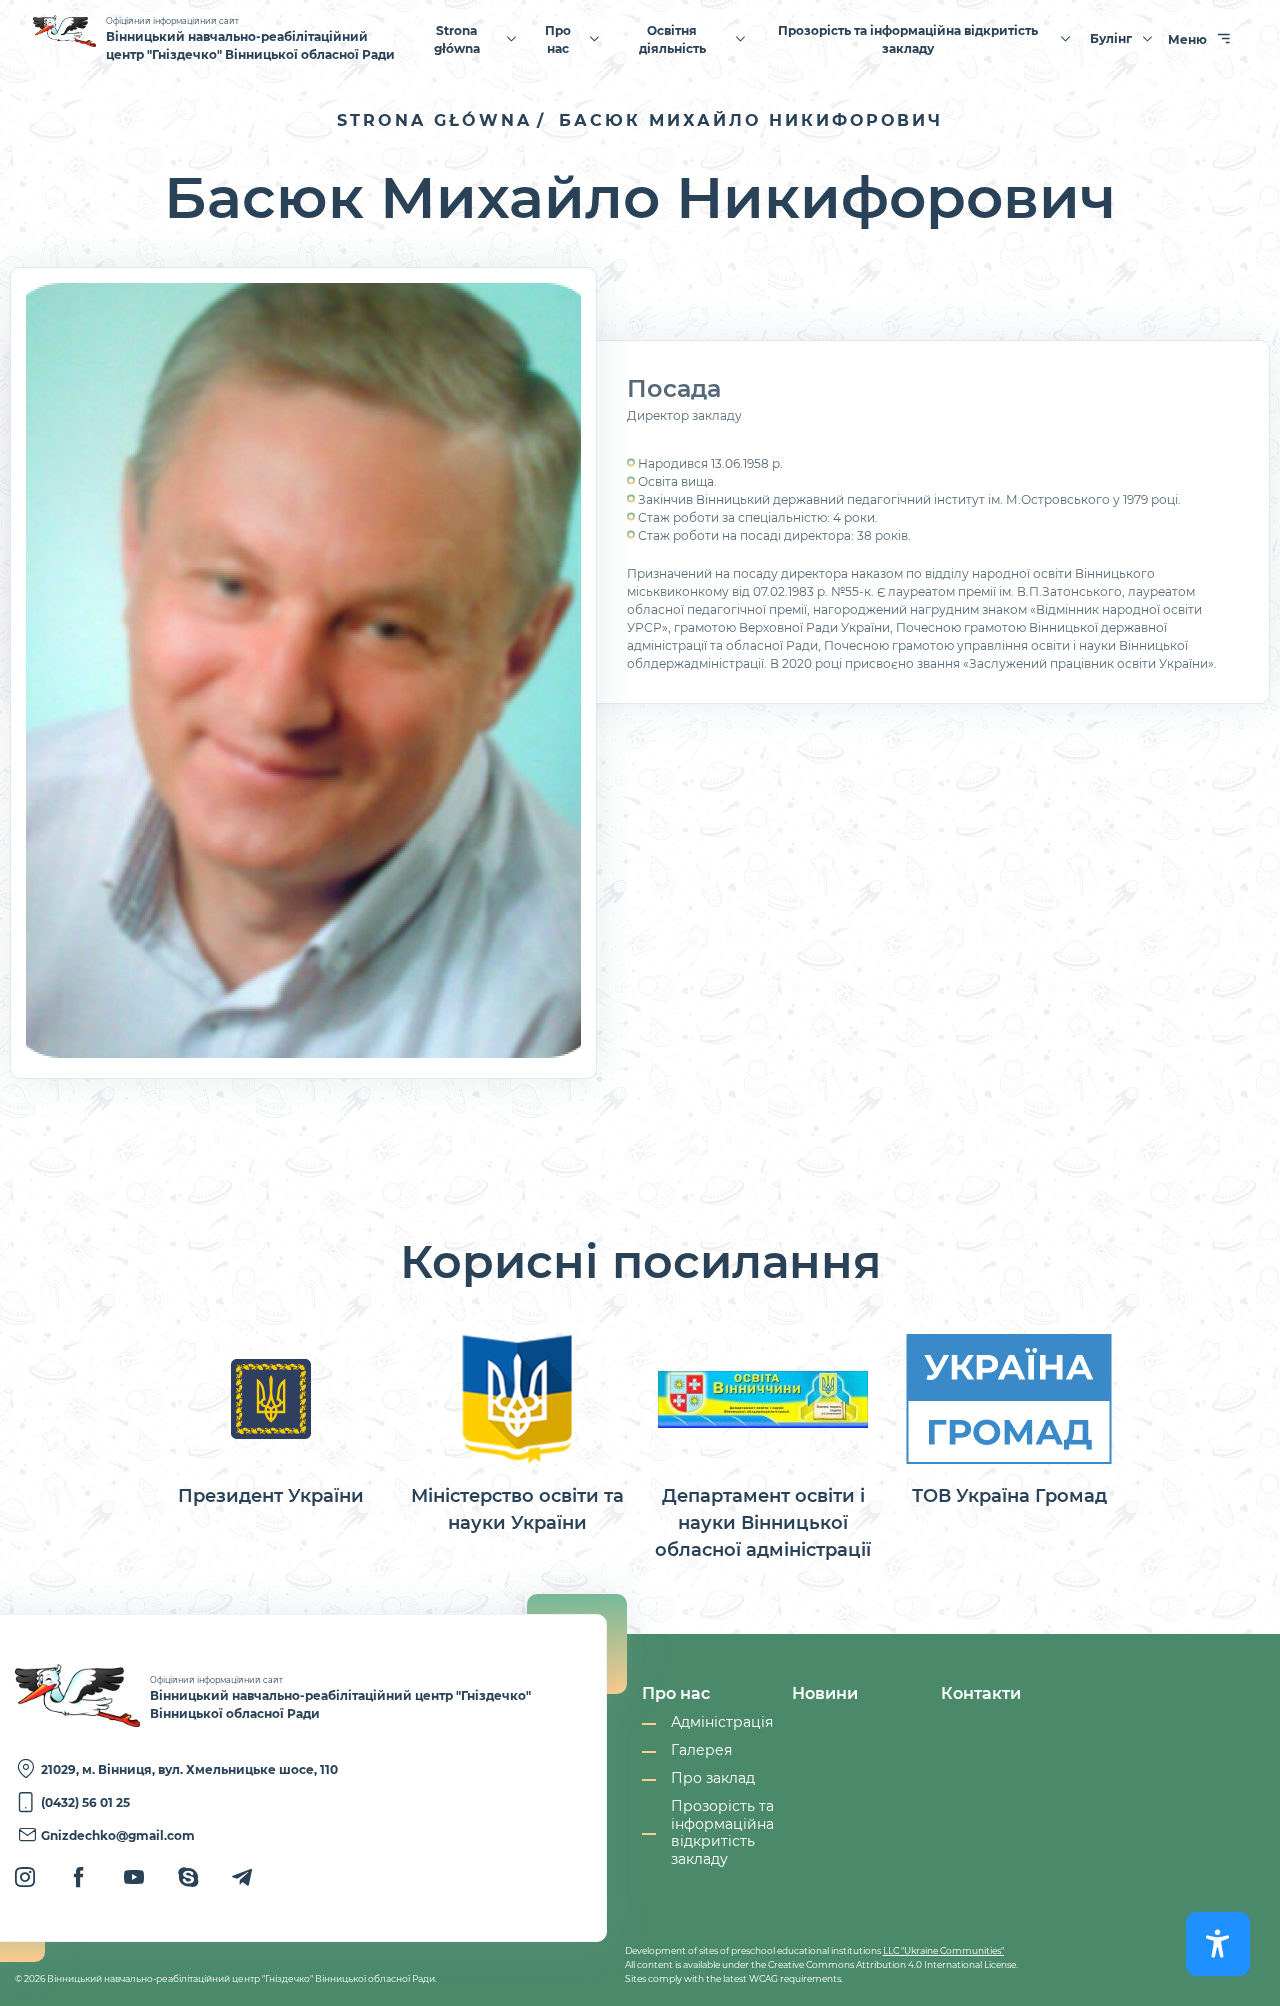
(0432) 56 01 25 (85, 1802)
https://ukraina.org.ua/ (1009, 1420)
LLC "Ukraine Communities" (943, 1950)
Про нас (558, 39)
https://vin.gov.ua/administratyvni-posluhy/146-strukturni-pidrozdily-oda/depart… (763, 1447)
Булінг (1111, 38)
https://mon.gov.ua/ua (517, 1433)
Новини (825, 1693)
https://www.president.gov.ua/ (271, 1420)
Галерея (701, 1750)
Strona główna (457, 39)
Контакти (981, 1693)
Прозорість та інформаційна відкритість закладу (908, 39)
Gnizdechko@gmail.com (118, 1835)
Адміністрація (722, 1722)
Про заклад (713, 1778)
